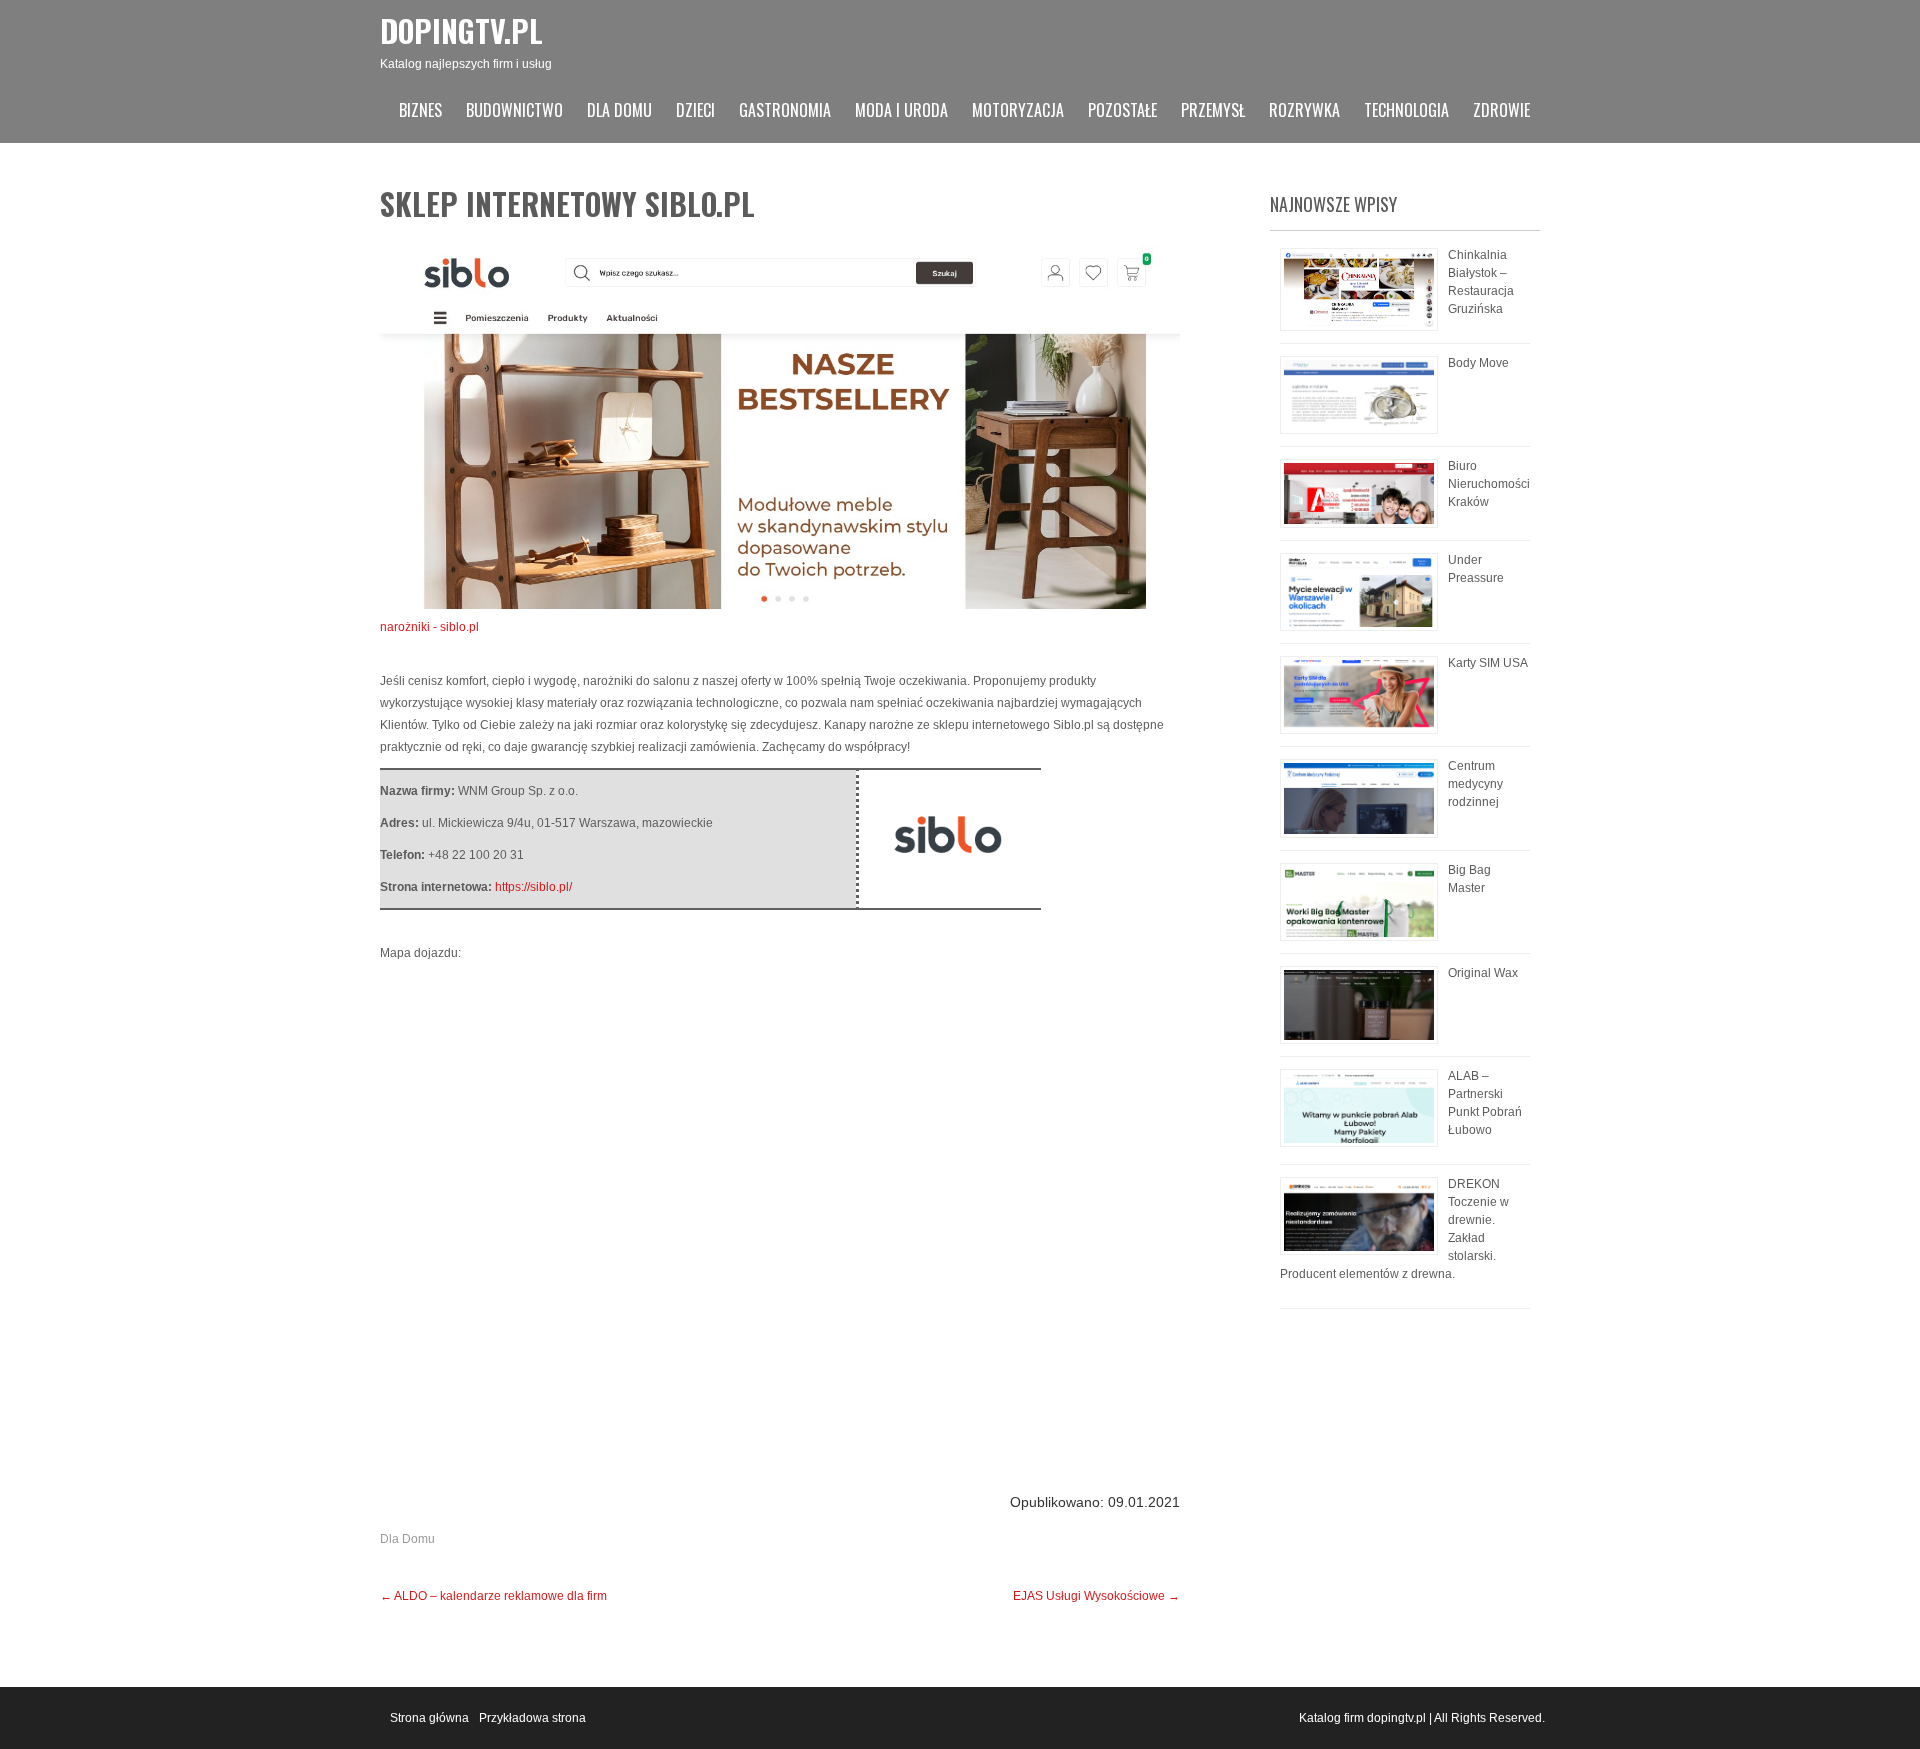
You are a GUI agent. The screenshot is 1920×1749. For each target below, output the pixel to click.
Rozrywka (1304, 110)
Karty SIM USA (1488, 663)
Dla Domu (619, 110)
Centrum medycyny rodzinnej (1475, 784)
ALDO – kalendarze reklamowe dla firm (493, 1596)
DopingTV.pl (461, 30)
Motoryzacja (1018, 110)
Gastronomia (785, 110)
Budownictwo (514, 110)
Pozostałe (1122, 110)
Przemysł (1213, 110)
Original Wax (1483, 973)
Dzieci (695, 110)
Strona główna (429, 1718)
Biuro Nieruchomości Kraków (1489, 484)
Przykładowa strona (532, 1718)
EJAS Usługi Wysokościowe (1096, 1596)
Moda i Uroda (901, 110)
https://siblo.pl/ (533, 887)
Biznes (420, 110)
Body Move (1478, 363)
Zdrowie (1501, 110)
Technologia (1406, 110)
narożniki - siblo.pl (429, 627)
